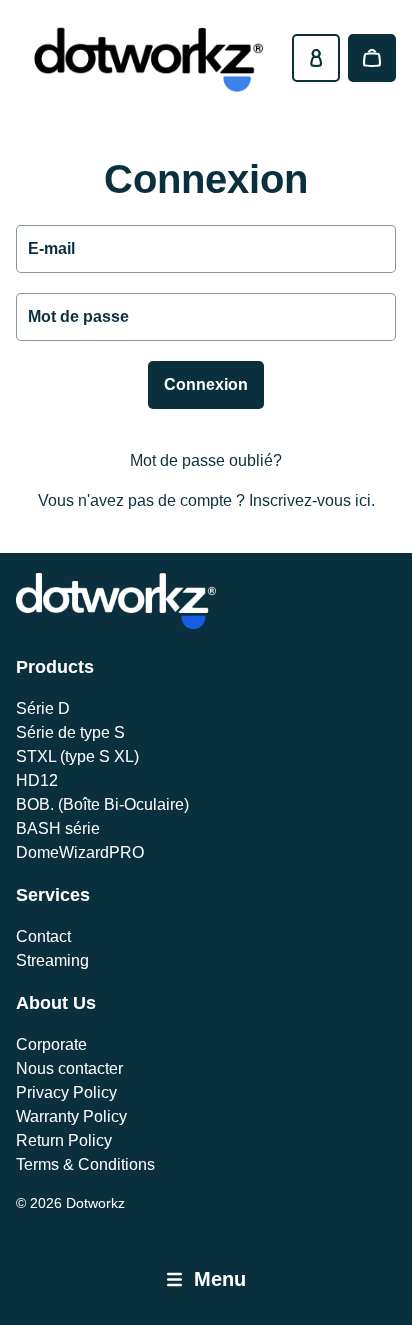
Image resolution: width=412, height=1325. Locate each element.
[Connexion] (316, 58)
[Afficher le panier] (372, 58)
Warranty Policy (71, 1116)
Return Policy (64, 1140)
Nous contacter (69, 1068)
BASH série (58, 828)
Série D (43, 708)
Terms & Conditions (85, 1164)
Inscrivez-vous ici (310, 500)
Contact (43, 936)
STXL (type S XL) (77, 756)
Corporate (51, 1044)
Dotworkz (95, 1203)
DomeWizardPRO (80, 852)
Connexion (206, 384)
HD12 (37, 780)
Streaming (52, 960)
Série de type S (70, 732)
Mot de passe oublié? (206, 460)
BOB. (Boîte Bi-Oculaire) (102, 804)
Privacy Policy (66, 1092)
